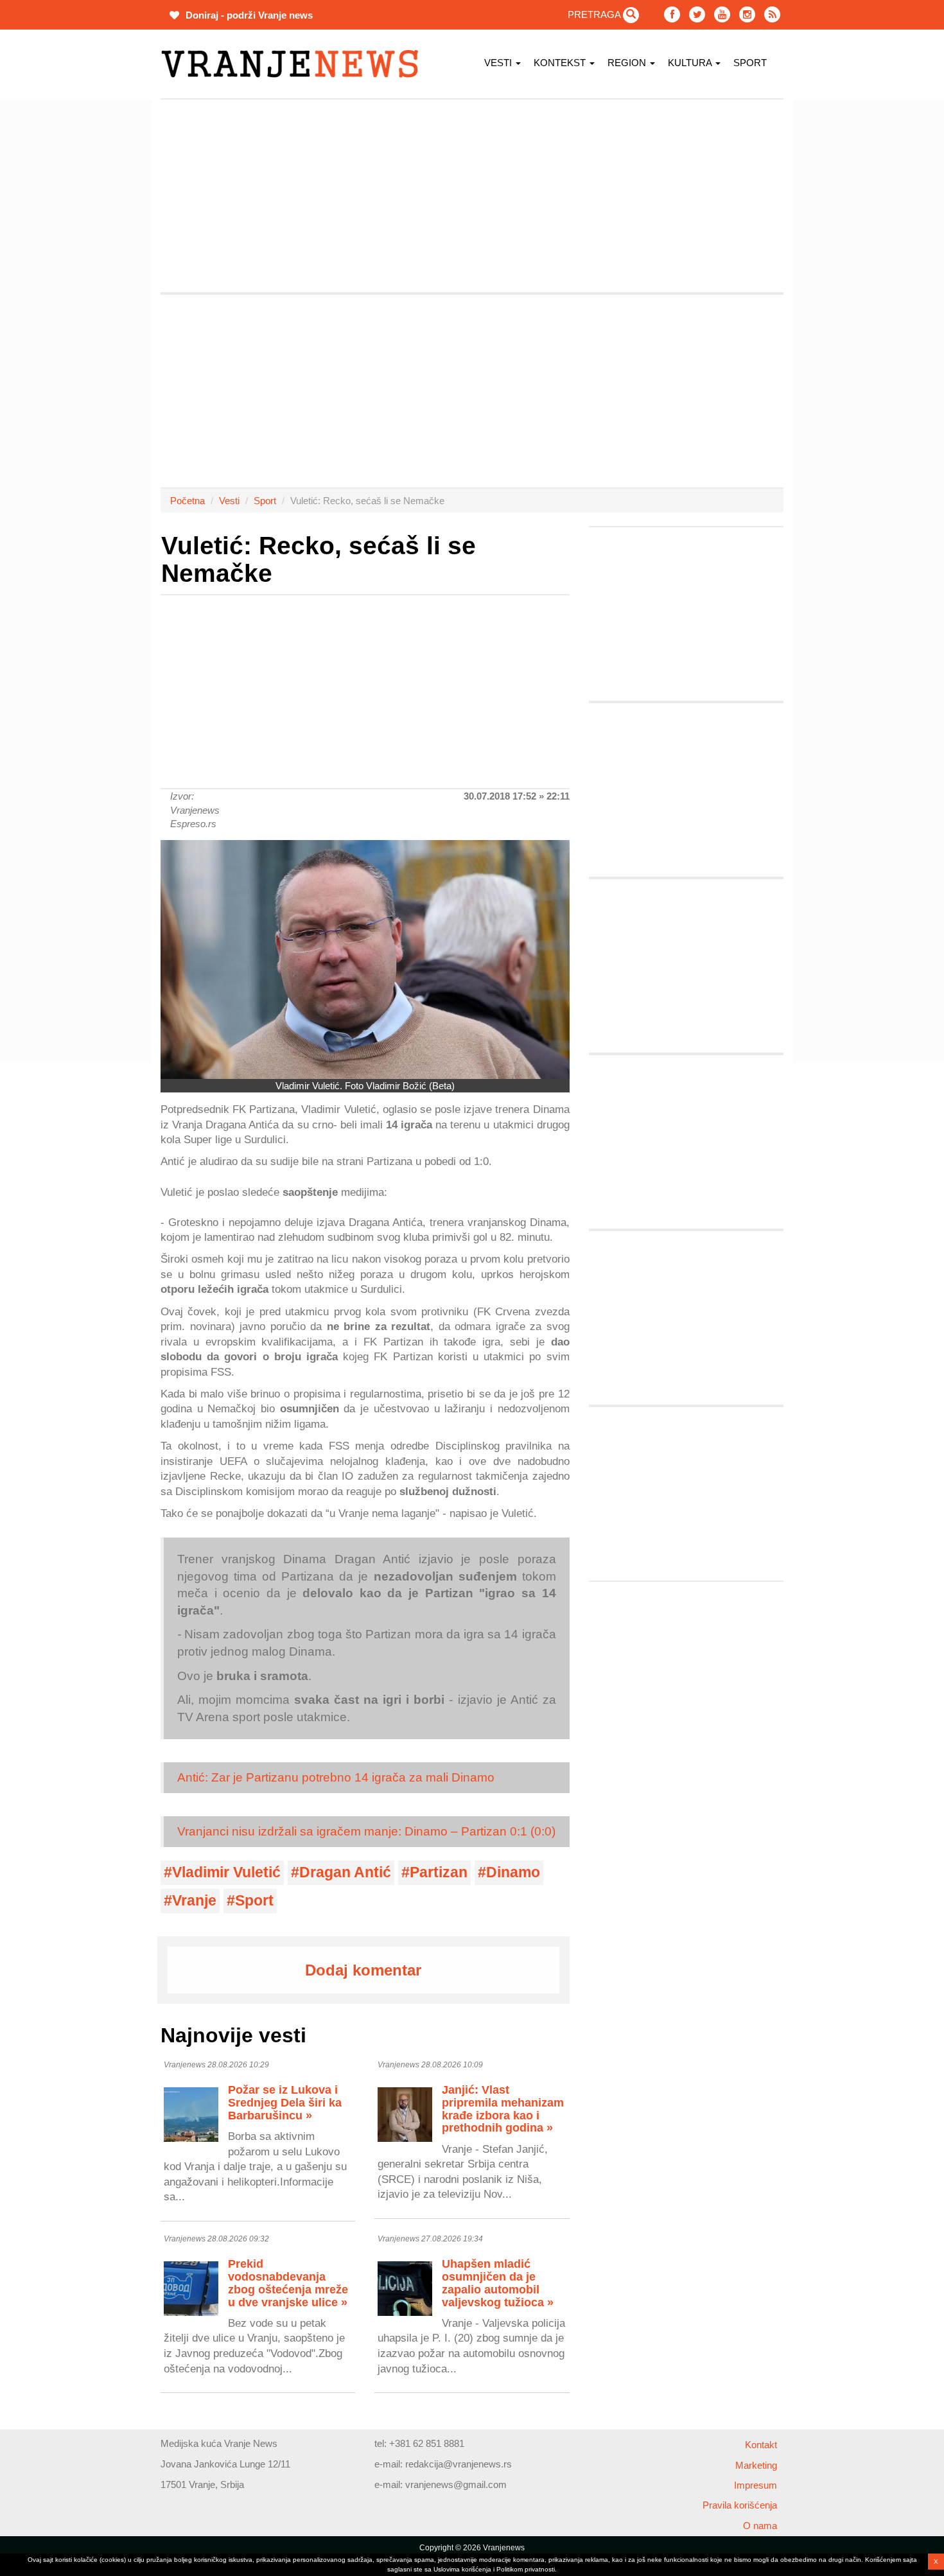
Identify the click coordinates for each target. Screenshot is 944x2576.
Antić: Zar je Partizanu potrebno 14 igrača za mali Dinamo (336, 1777)
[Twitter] (697, 14)
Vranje (194, 1901)
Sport (750, 63)
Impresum (756, 2485)
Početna (188, 501)
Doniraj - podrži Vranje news (248, 15)
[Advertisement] (100, 292)
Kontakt (761, 2445)
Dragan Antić (345, 1872)
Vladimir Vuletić (226, 1872)
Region (628, 63)
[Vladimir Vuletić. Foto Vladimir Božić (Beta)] (365, 959)
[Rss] (772, 14)
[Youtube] (722, 14)
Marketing (756, 2465)
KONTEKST (561, 63)
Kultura (691, 63)
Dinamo (513, 1872)
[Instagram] (747, 14)
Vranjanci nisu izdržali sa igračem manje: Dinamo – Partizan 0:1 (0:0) (366, 1831)
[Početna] (294, 64)
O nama (760, 2526)
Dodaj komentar (363, 1970)
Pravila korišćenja (740, 2505)
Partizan (439, 1872)
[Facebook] (672, 14)
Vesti (499, 63)
